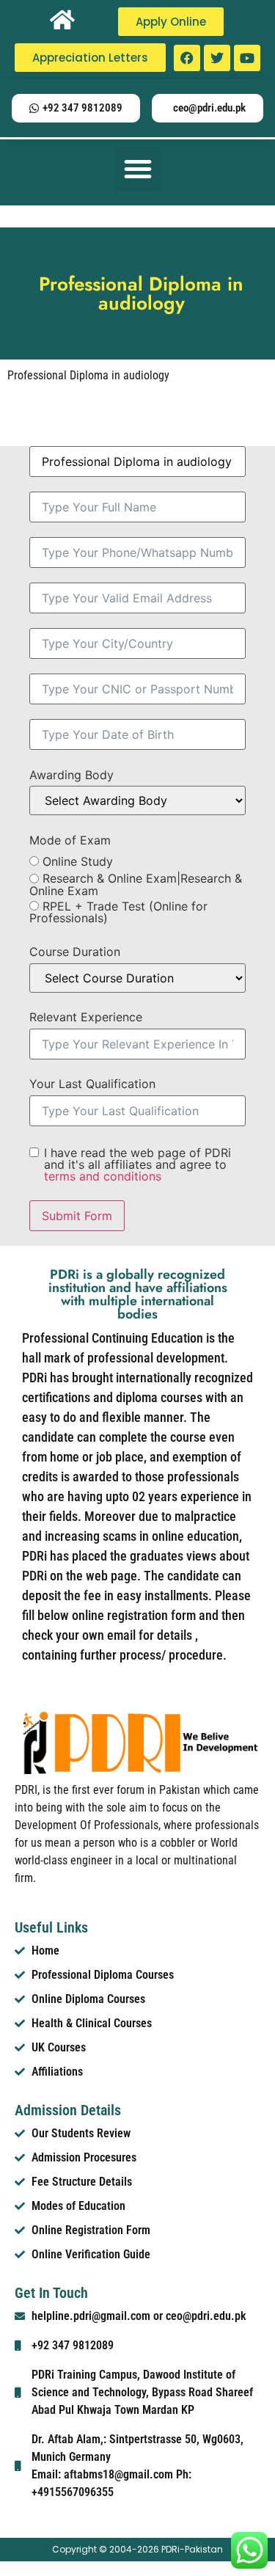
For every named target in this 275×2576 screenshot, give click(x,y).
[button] (138, 169)
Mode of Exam (70, 840)
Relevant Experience (86, 1017)
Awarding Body (71, 775)
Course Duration (75, 952)
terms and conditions (103, 1176)
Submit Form (77, 1216)
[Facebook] (187, 58)
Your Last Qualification (92, 1084)
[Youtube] (247, 58)
